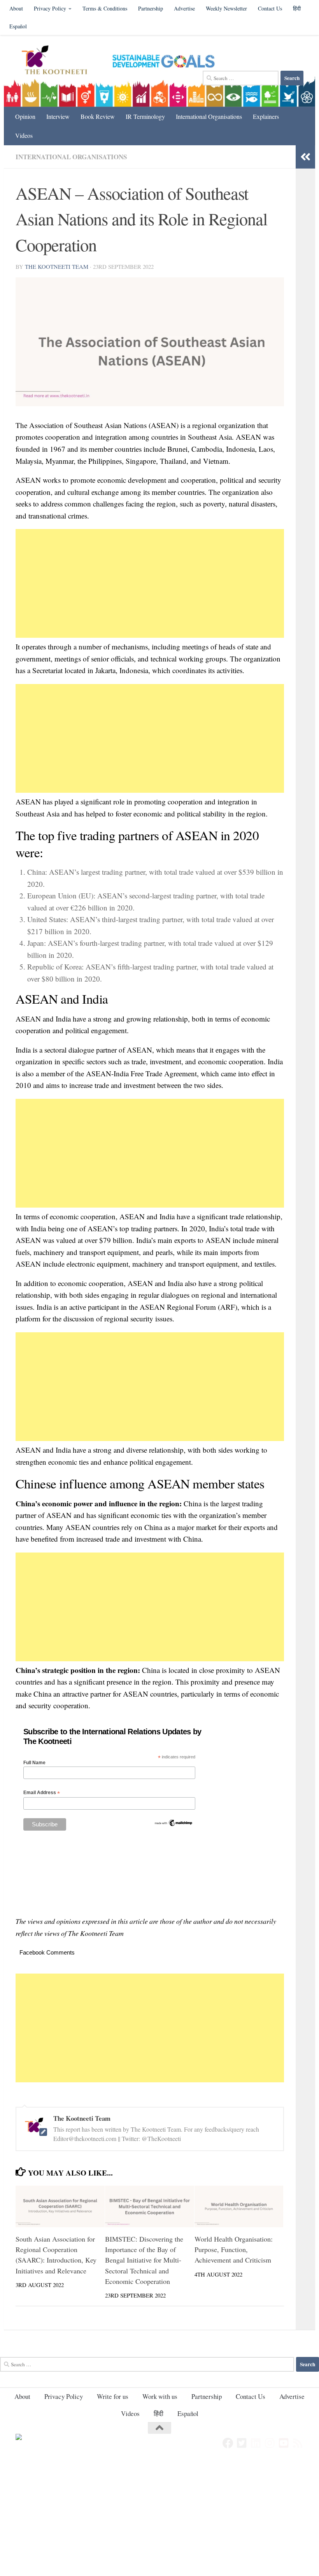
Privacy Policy (50, 8)
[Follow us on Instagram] (270, 2443)
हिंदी (159, 2413)
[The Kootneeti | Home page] (59, 61)
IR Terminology (145, 116)
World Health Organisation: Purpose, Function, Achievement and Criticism (234, 2249)
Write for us (113, 2396)
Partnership (151, 8)
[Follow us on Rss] (298, 2443)
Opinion (25, 116)
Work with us (160, 2396)
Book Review (98, 116)
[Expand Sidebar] (305, 157)
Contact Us (270, 8)
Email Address (42, 1793)
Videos (24, 135)
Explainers (266, 116)
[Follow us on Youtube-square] (284, 2443)
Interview (58, 116)
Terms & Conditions (105, 8)
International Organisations (209, 116)
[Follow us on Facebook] (228, 2443)
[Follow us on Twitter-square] (242, 2443)
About (16, 8)
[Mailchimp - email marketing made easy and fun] (174, 1825)
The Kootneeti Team (57, 266)
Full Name (34, 1763)
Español (18, 26)
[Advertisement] (150, 583)
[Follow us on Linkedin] (256, 2443)
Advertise (184, 8)
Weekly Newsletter (226, 8)
